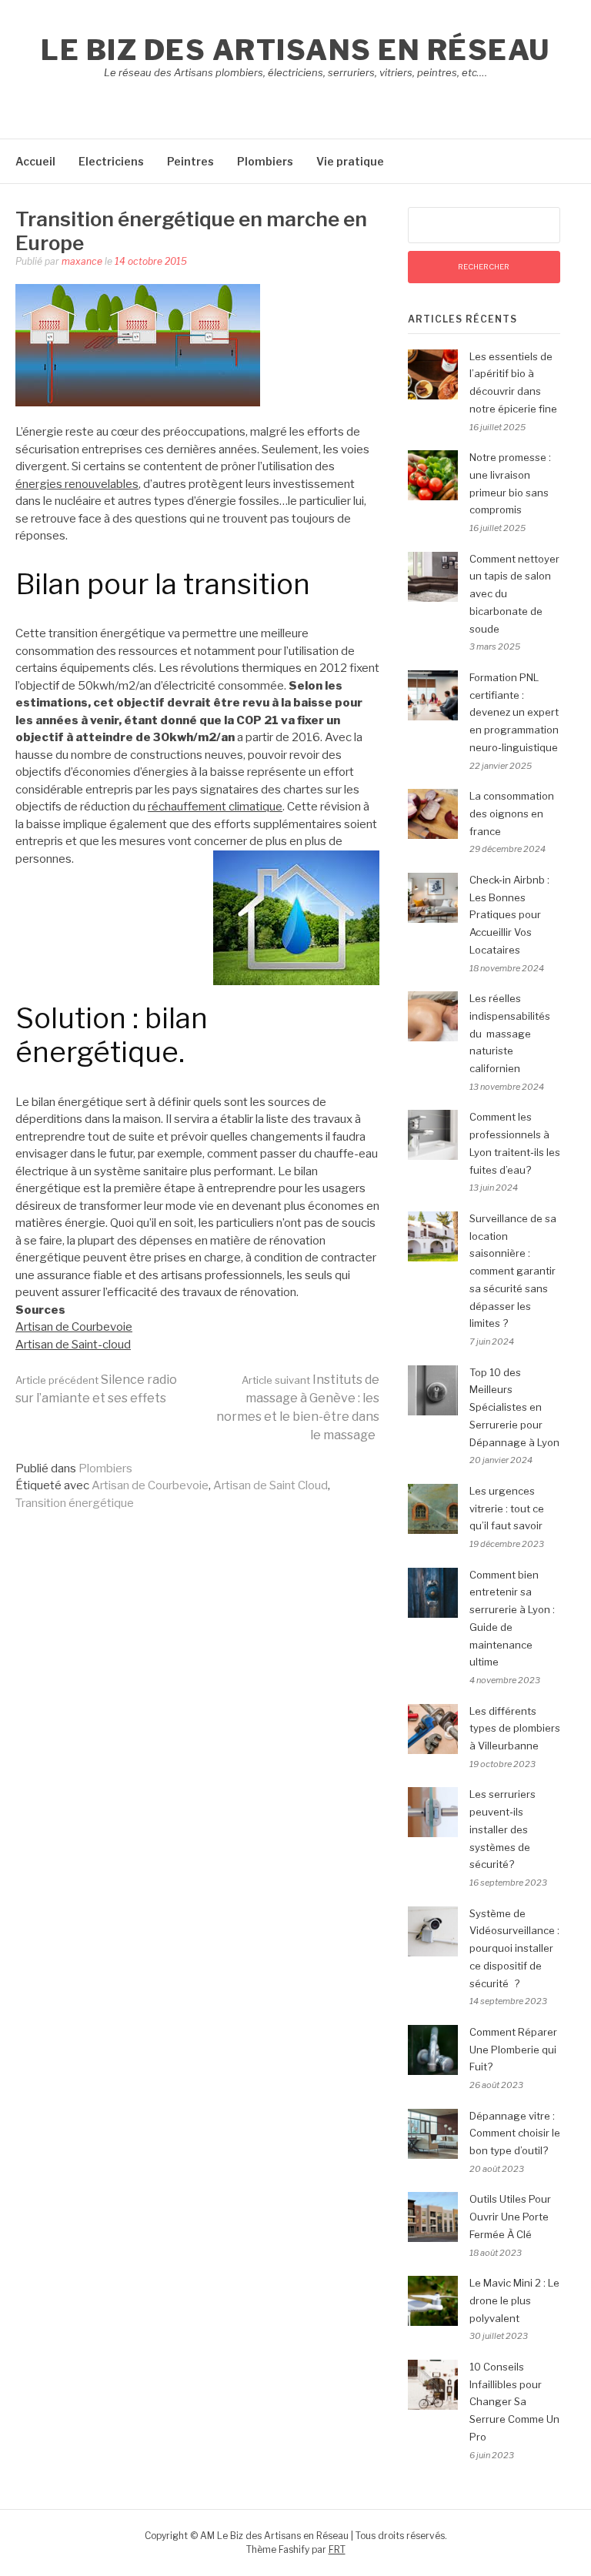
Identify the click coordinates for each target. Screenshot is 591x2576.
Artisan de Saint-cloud (73, 1345)
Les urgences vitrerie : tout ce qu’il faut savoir (507, 1509)
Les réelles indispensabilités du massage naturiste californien (510, 1033)
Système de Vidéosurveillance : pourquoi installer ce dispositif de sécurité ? (514, 1948)
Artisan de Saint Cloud (270, 1485)
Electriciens (111, 161)
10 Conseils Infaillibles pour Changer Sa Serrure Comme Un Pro (514, 2402)
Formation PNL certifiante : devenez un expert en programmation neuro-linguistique (514, 712)
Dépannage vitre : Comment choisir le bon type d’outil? (515, 2133)
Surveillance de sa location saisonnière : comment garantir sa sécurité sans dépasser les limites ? (513, 1271)
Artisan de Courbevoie (74, 1327)
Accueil (35, 161)
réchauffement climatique (215, 807)
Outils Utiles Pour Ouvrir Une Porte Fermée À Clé (510, 2217)
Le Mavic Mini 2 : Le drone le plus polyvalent (514, 2300)
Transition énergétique (75, 1503)
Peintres (190, 161)
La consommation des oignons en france (512, 814)
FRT (337, 2549)
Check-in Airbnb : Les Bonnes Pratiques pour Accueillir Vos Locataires (509, 915)
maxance (82, 261)
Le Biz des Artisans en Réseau (295, 50)
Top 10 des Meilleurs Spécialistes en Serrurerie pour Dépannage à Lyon (514, 1407)
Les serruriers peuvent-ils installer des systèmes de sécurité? (503, 1829)
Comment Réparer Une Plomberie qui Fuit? (513, 2050)
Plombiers (265, 161)
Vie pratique (350, 161)
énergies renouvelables (77, 484)
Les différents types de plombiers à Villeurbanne (515, 1729)
